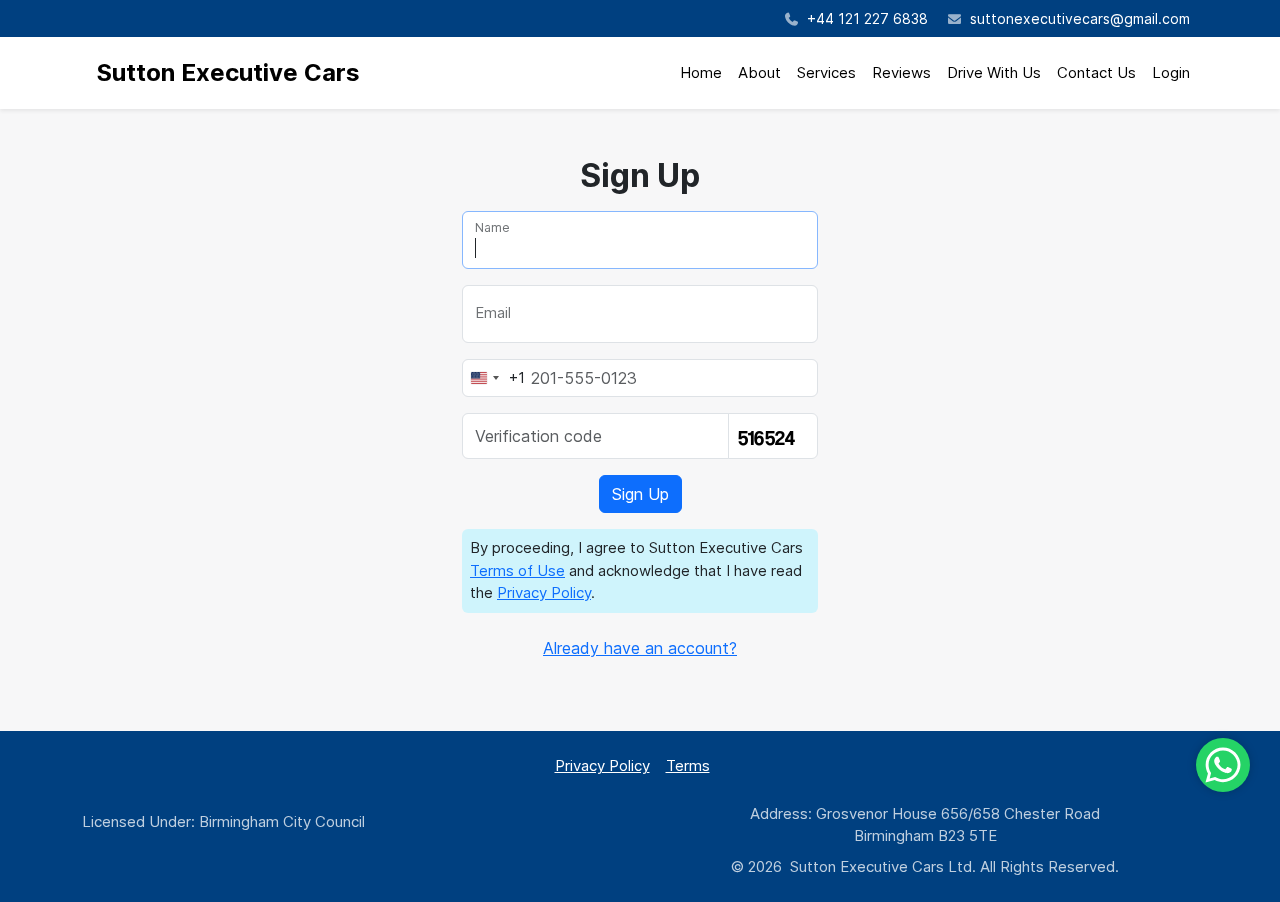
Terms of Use (517, 570)
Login (1171, 72)
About (759, 72)
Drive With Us (994, 72)
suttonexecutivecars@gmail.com (1080, 18)
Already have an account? (640, 648)
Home (701, 72)
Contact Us (1096, 72)
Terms (688, 765)
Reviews (901, 72)
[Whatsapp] (1223, 765)
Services (826, 72)
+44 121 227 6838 (865, 18)
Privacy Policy (544, 592)
